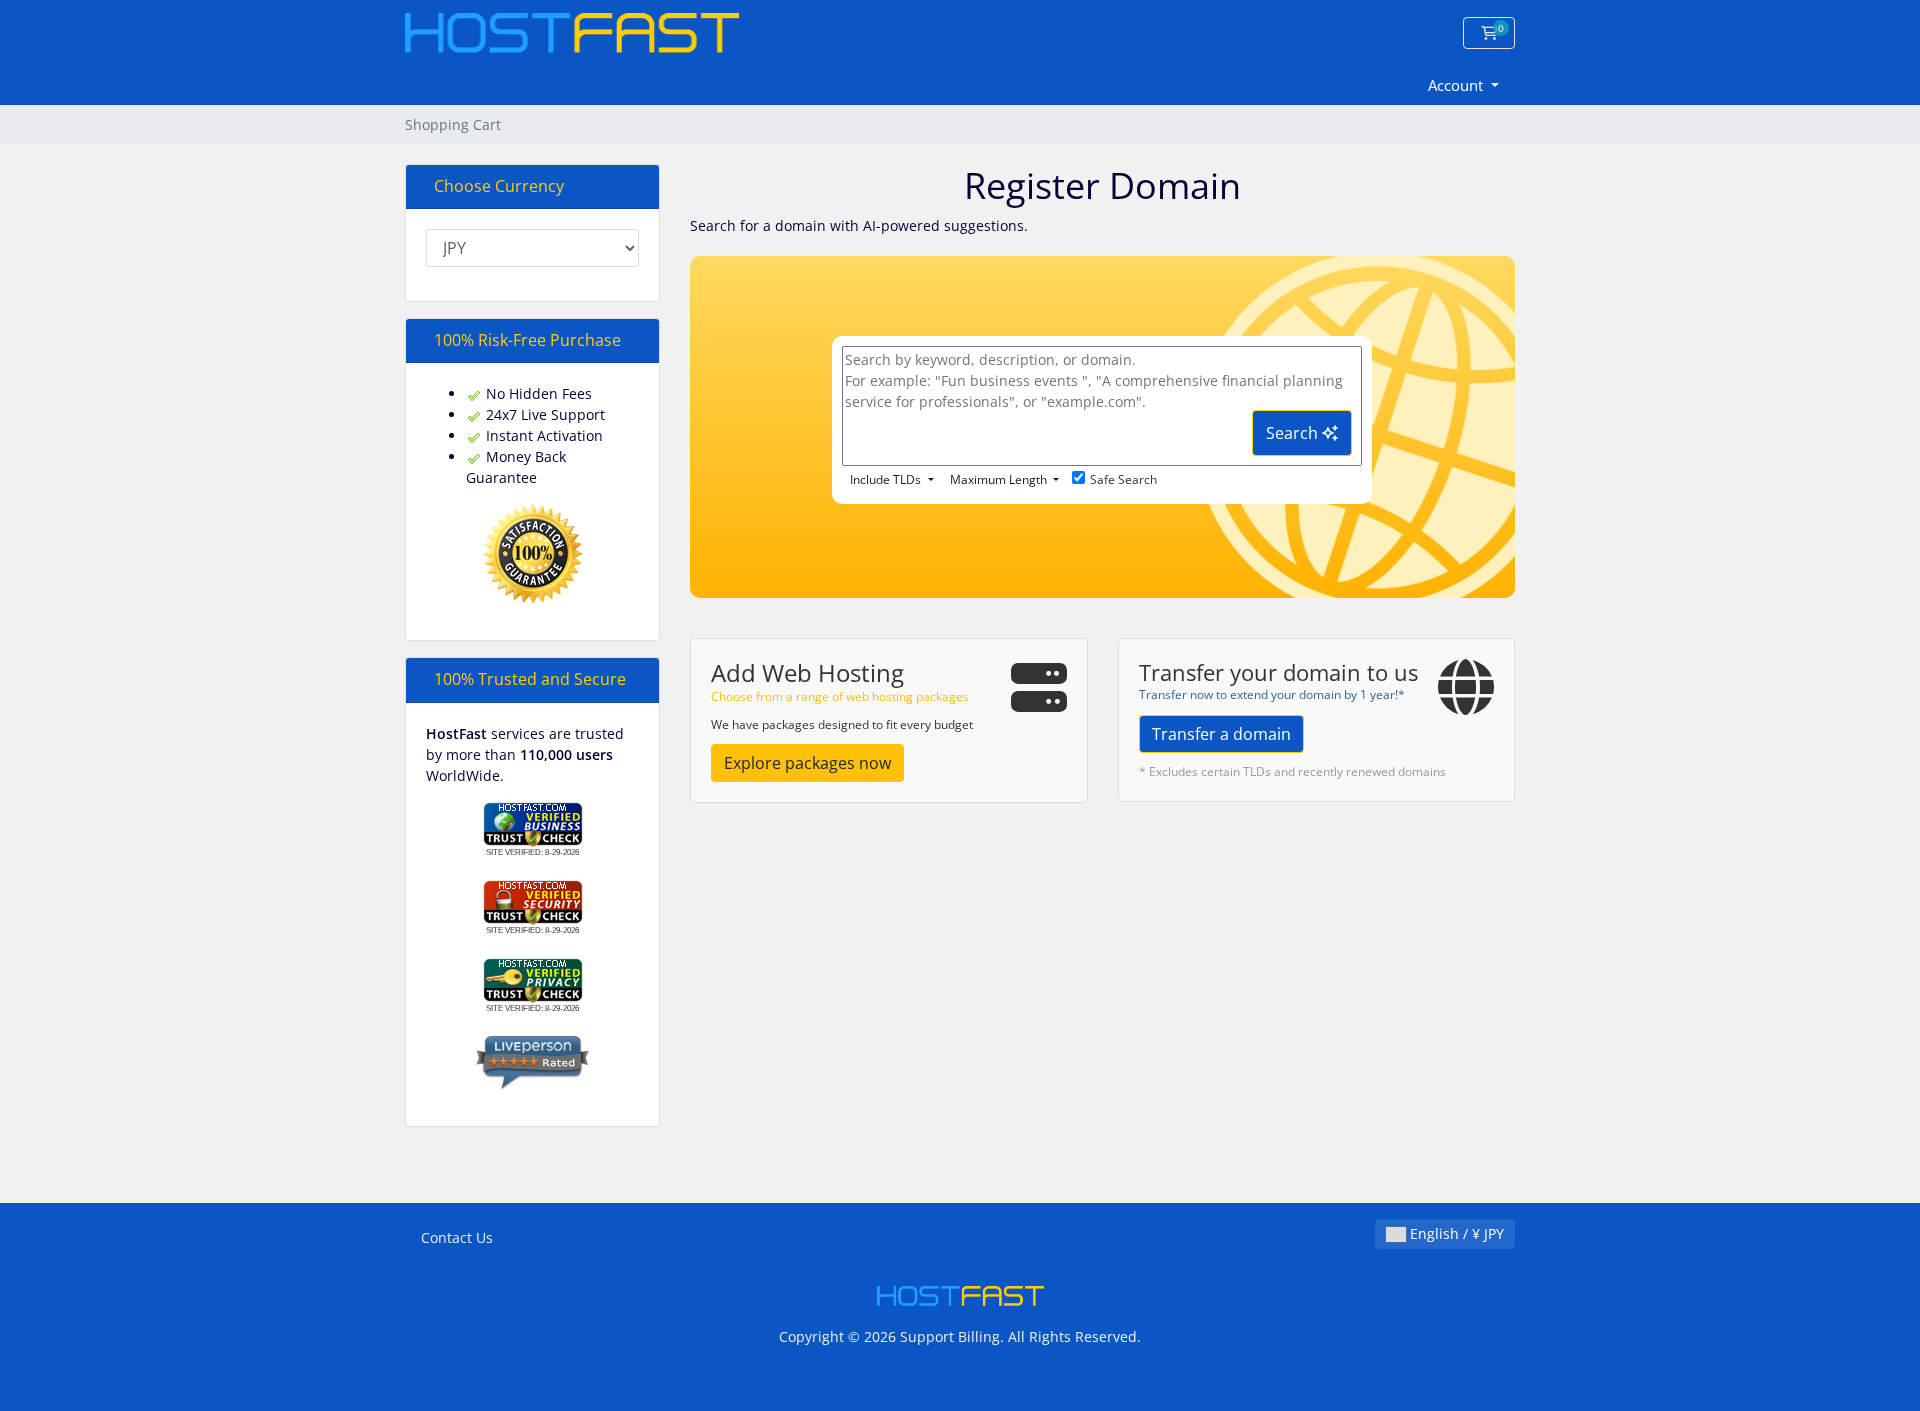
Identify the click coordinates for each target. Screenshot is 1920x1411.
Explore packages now (807, 763)
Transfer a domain (1221, 734)
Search (1294, 433)
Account (1457, 85)
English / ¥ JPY (1455, 1233)
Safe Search (1123, 479)
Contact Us (457, 1237)
